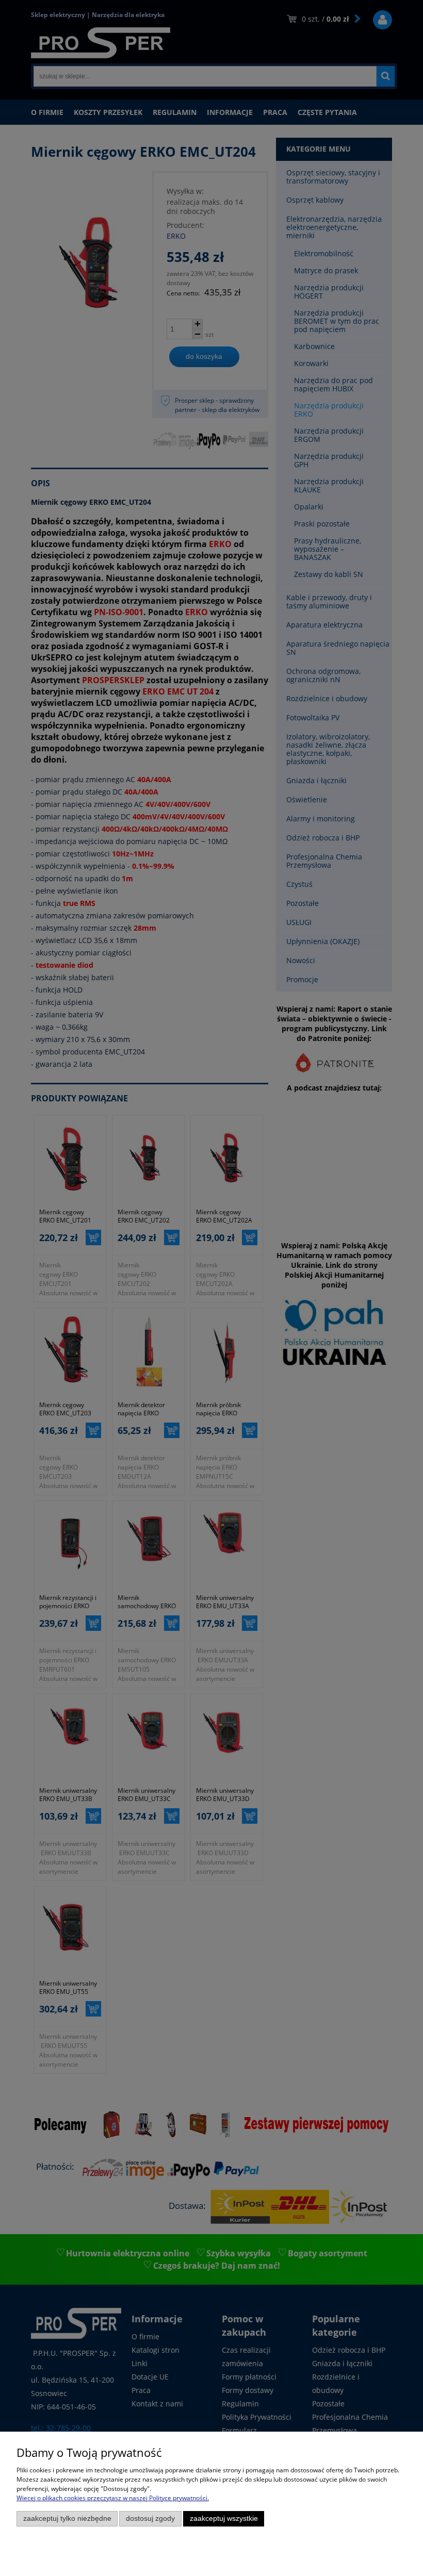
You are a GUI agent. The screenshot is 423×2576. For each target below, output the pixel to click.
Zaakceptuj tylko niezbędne (67, 2519)
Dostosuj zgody (150, 2519)
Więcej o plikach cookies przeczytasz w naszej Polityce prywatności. (113, 2498)
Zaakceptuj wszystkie (224, 2519)
